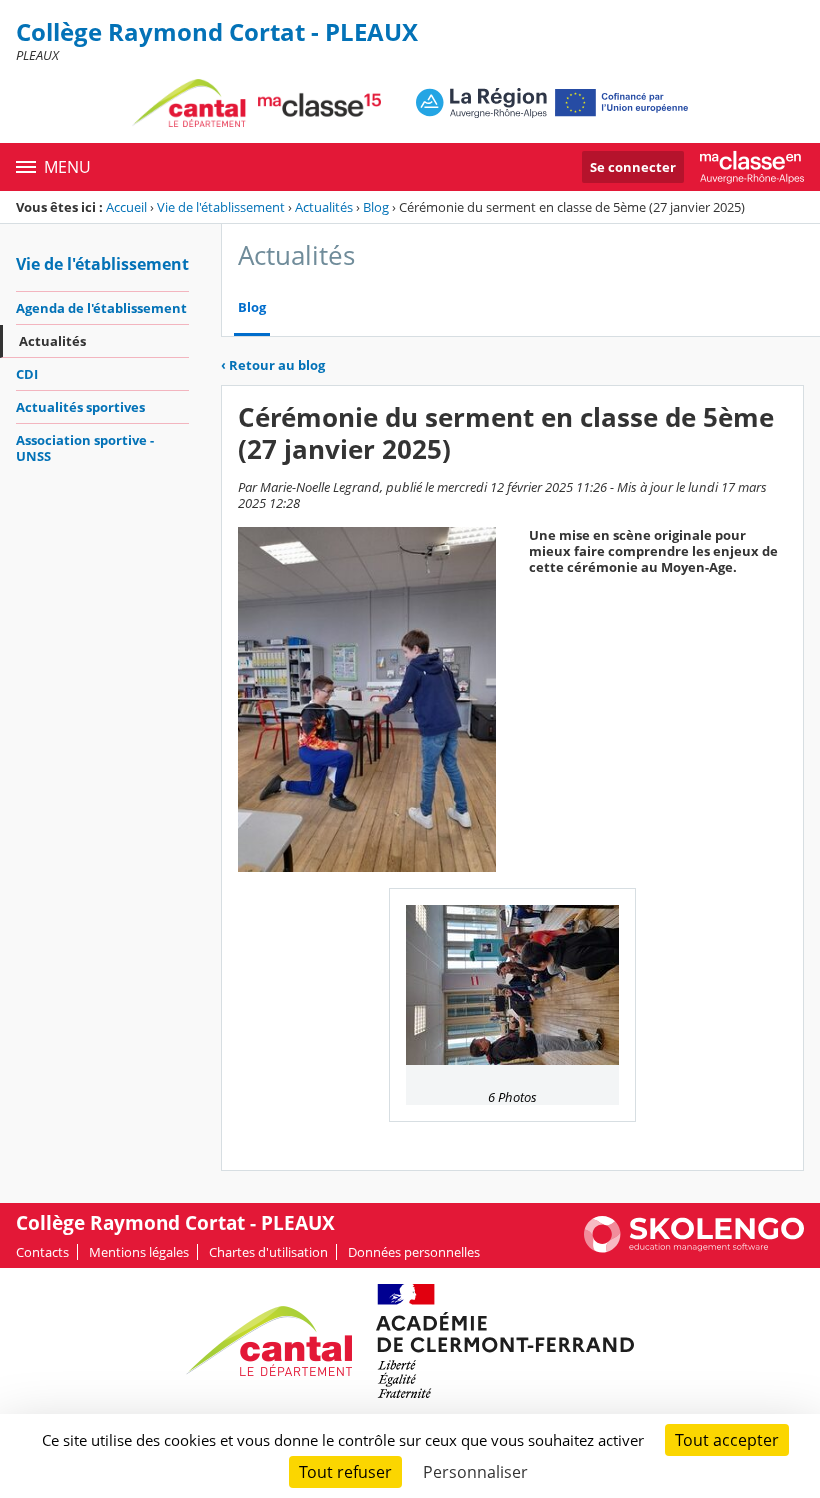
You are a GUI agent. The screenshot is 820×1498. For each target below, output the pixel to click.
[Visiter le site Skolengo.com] (694, 1248)
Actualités (324, 207)
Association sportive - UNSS (85, 448)
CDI (27, 374)
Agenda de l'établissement (101, 308)
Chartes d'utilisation (268, 1252)
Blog (376, 207)
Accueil (126, 207)
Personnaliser (475, 1472)
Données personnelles (414, 1252)
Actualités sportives (80, 407)
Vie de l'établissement (221, 207)
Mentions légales (139, 1252)
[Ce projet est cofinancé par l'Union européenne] (552, 103)
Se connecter (633, 167)
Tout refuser (345, 1472)
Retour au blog (273, 365)
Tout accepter (727, 1440)
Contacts (42, 1252)
